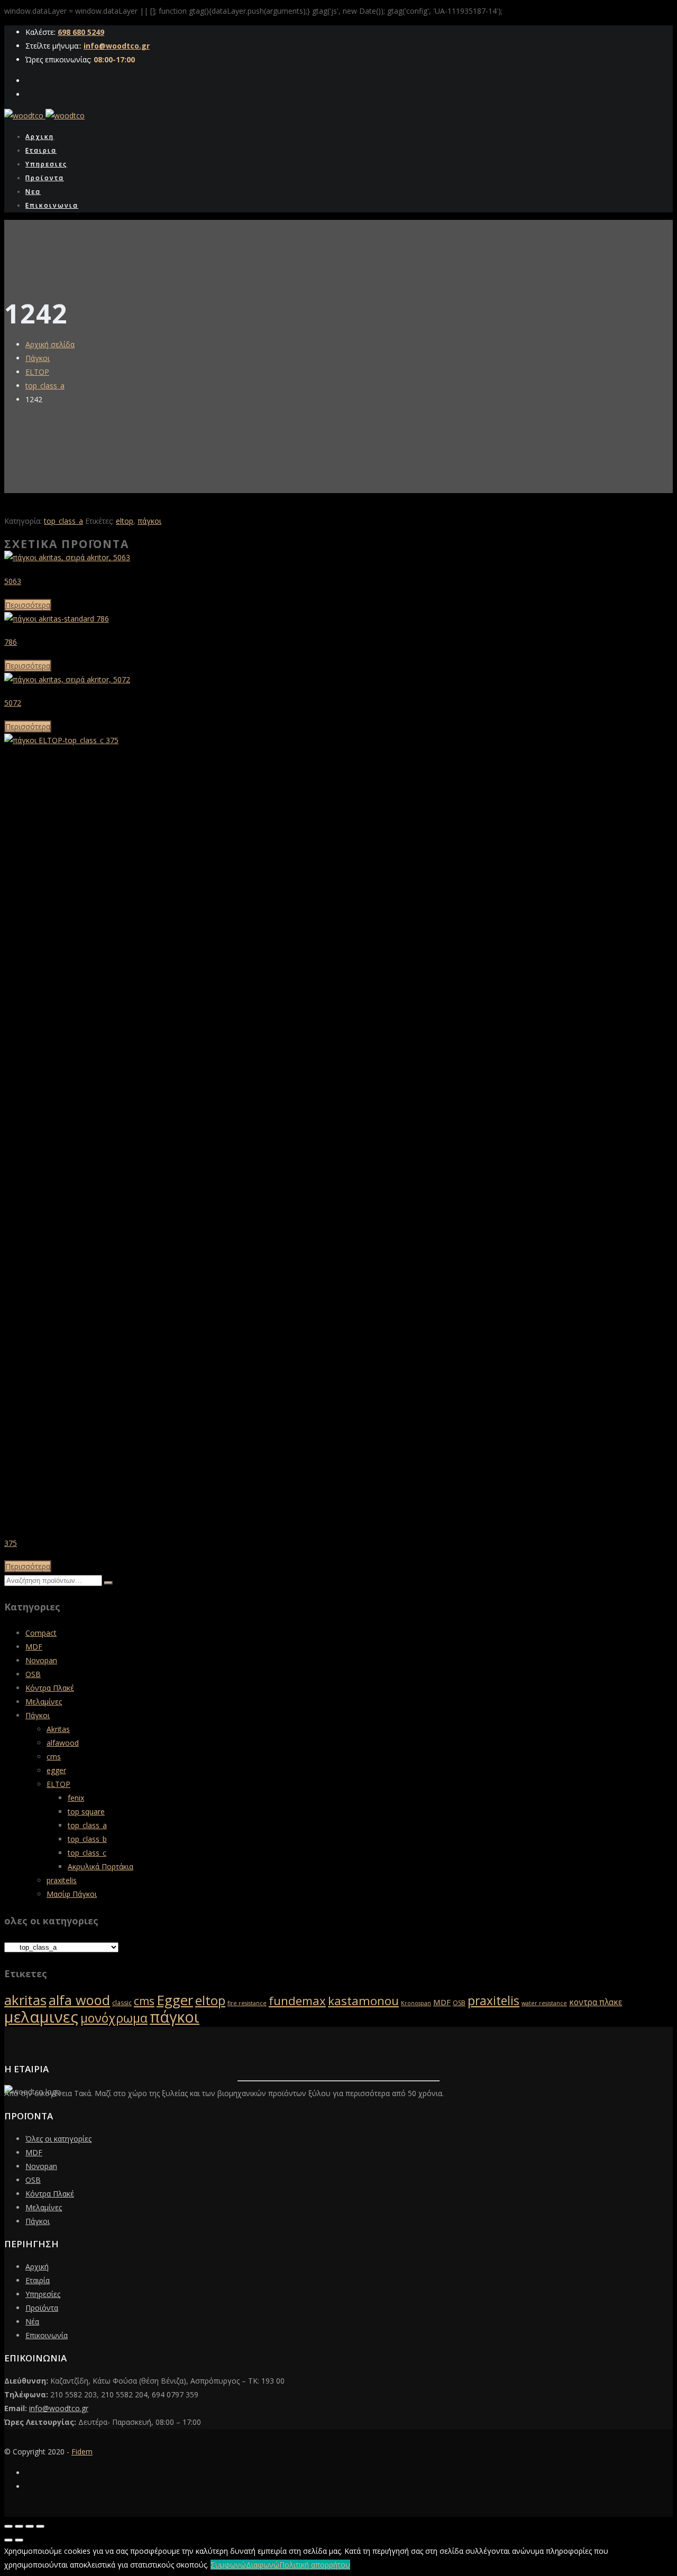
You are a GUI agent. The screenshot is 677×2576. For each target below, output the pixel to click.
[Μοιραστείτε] (30, 2526)
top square (86, 1811)
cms (54, 1757)
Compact (41, 1633)
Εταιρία (38, 2280)
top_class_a (45, 386)
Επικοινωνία (47, 2335)
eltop (125, 521)
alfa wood (79, 2000)
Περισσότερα (28, 605)
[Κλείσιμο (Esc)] (40, 2526)
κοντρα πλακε (596, 2002)
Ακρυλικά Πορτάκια (100, 1866)
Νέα (32, 2322)
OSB (33, 1674)
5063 (13, 581)
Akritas (58, 1729)
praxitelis (62, 1880)
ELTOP (37, 372)
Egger (175, 2000)
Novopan (41, 1660)
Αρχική (37, 2267)
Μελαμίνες (44, 1702)
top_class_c (87, 1853)
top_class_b (87, 1839)
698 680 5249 (81, 32)
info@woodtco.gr (117, 46)
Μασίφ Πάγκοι (72, 1894)
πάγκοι (149, 521)
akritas (25, 2000)
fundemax (297, 2001)
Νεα (33, 192)
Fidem (82, 2452)
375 (11, 1543)
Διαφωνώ (263, 2565)
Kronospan (416, 2003)
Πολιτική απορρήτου (315, 2565)
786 (11, 642)
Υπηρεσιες (46, 164)
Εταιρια (41, 150)
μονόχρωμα (114, 2018)
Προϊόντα (42, 2308)
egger (56, 1770)
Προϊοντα (45, 178)
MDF (34, 1647)
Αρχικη (40, 137)
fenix (76, 1798)
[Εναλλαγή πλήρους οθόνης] (19, 2526)
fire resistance (247, 2003)
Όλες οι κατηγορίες (58, 2139)
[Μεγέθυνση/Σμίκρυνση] (8, 2526)
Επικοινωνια (52, 205)
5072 (13, 703)
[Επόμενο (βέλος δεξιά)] (19, 2540)
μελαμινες (41, 2017)
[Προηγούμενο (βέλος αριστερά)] (8, 2540)
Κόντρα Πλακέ (50, 1688)
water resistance (544, 2003)
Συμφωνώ (228, 2565)
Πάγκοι (38, 358)
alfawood (63, 1743)
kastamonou (363, 2001)
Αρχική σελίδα (50, 344)
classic (122, 2003)
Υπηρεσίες (43, 2294)
